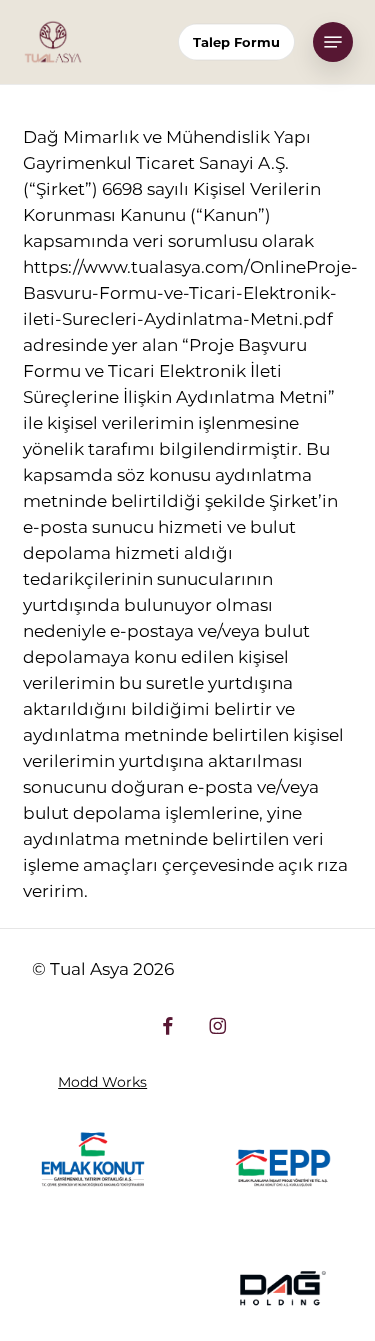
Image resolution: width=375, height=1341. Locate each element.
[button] (333, 42)
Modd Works (102, 1082)
